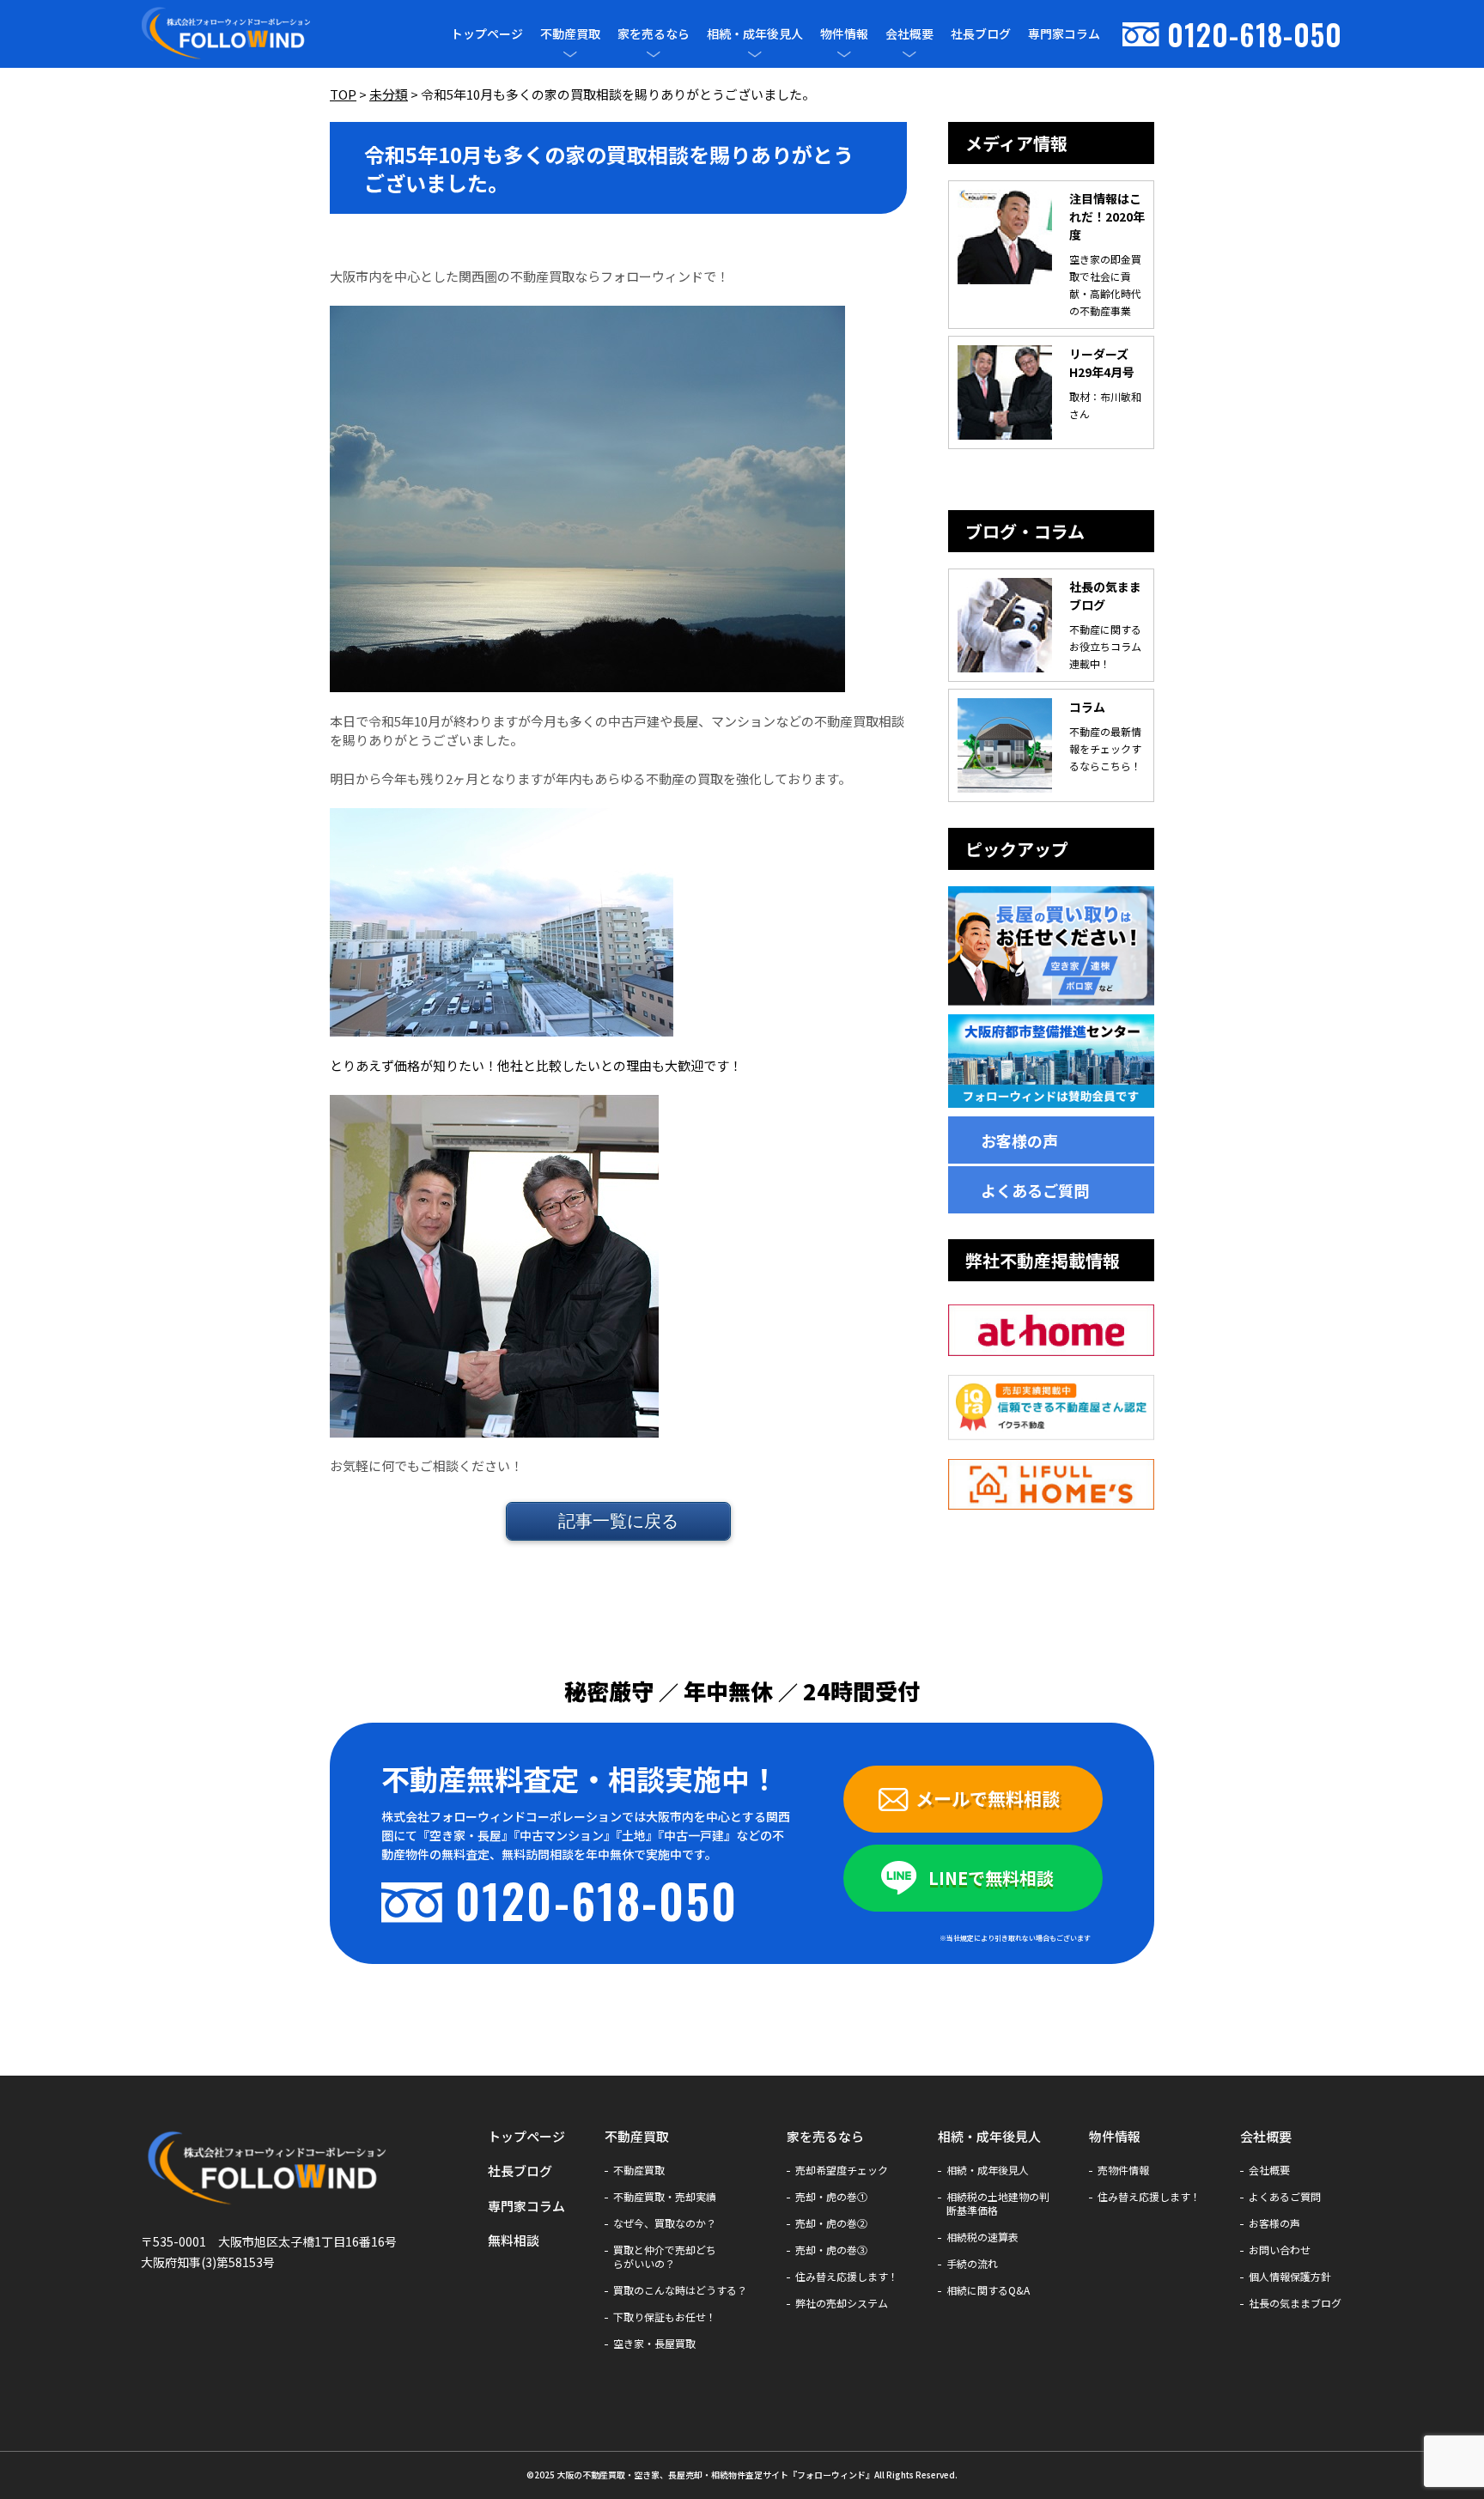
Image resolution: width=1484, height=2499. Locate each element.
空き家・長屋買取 (654, 2344)
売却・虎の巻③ (831, 2250)
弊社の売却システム (842, 2303)
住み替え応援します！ (847, 2277)
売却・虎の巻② (831, 2223)
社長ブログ (981, 33)
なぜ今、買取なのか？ (665, 2223)
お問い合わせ (1280, 2250)
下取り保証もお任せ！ (665, 2317)
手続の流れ (972, 2264)
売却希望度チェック (842, 2170)
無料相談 (514, 2240)
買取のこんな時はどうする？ (680, 2290)
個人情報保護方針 (1290, 2277)
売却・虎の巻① (831, 2197)
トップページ (487, 33)
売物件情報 (1123, 2170)
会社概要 (909, 34)
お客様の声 (1019, 1140)
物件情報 (844, 34)
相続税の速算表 (982, 2237)
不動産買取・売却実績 (665, 2197)
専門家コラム (1064, 33)
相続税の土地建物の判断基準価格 (998, 2204)
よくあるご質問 (1035, 1190)
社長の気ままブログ (1295, 2303)
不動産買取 (570, 34)
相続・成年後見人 (755, 34)
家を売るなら (654, 34)
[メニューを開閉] (570, 54)
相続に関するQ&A (988, 2290)
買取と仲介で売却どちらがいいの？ (665, 2257)
